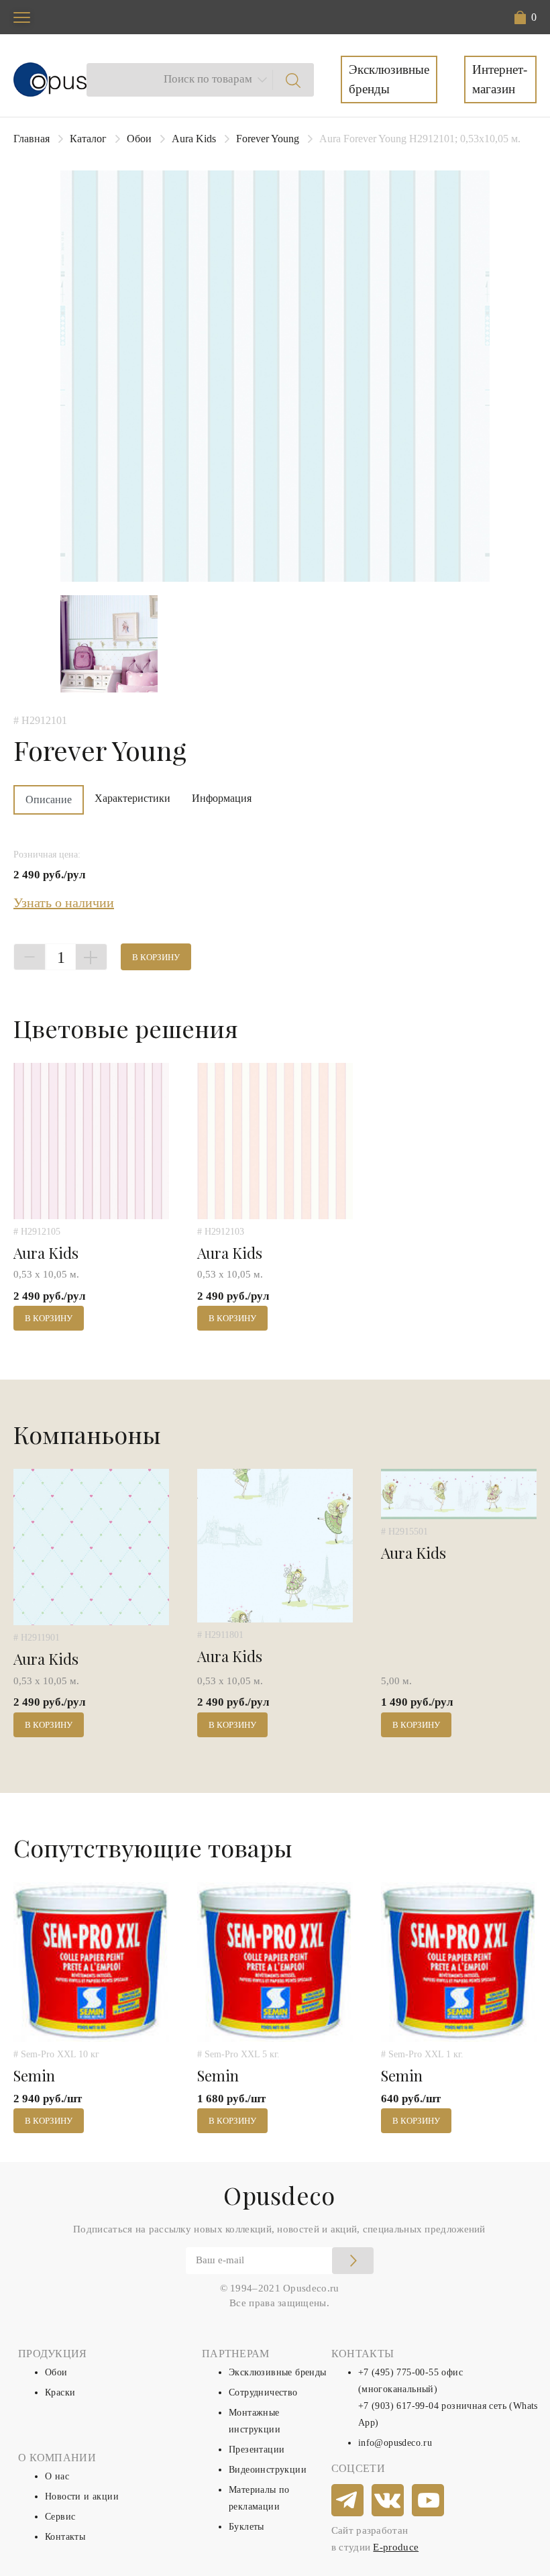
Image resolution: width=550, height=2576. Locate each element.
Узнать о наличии (64, 903)
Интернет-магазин (500, 79)
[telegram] (348, 2501)
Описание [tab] (49, 800)
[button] (526, 17)
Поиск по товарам (208, 79)
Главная (32, 139)
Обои (139, 139)
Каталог (88, 139)
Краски (60, 2392)
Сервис (60, 2517)
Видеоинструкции (268, 2470)
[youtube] (429, 2501)
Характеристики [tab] (132, 798)
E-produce (396, 2547)
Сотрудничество (263, 2392)
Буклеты (246, 2527)
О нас (57, 2476)
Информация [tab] (222, 798)
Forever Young (268, 139)
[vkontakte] (388, 2501)
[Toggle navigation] (22, 17)
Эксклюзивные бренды (389, 79)
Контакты (65, 2537)
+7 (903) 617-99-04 (398, 2406)
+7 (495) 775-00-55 (398, 2372)
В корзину (156, 957)
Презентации (257, 2450)
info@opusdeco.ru (395, 2443)
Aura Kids (194, 139)
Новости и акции (82, 2496)
